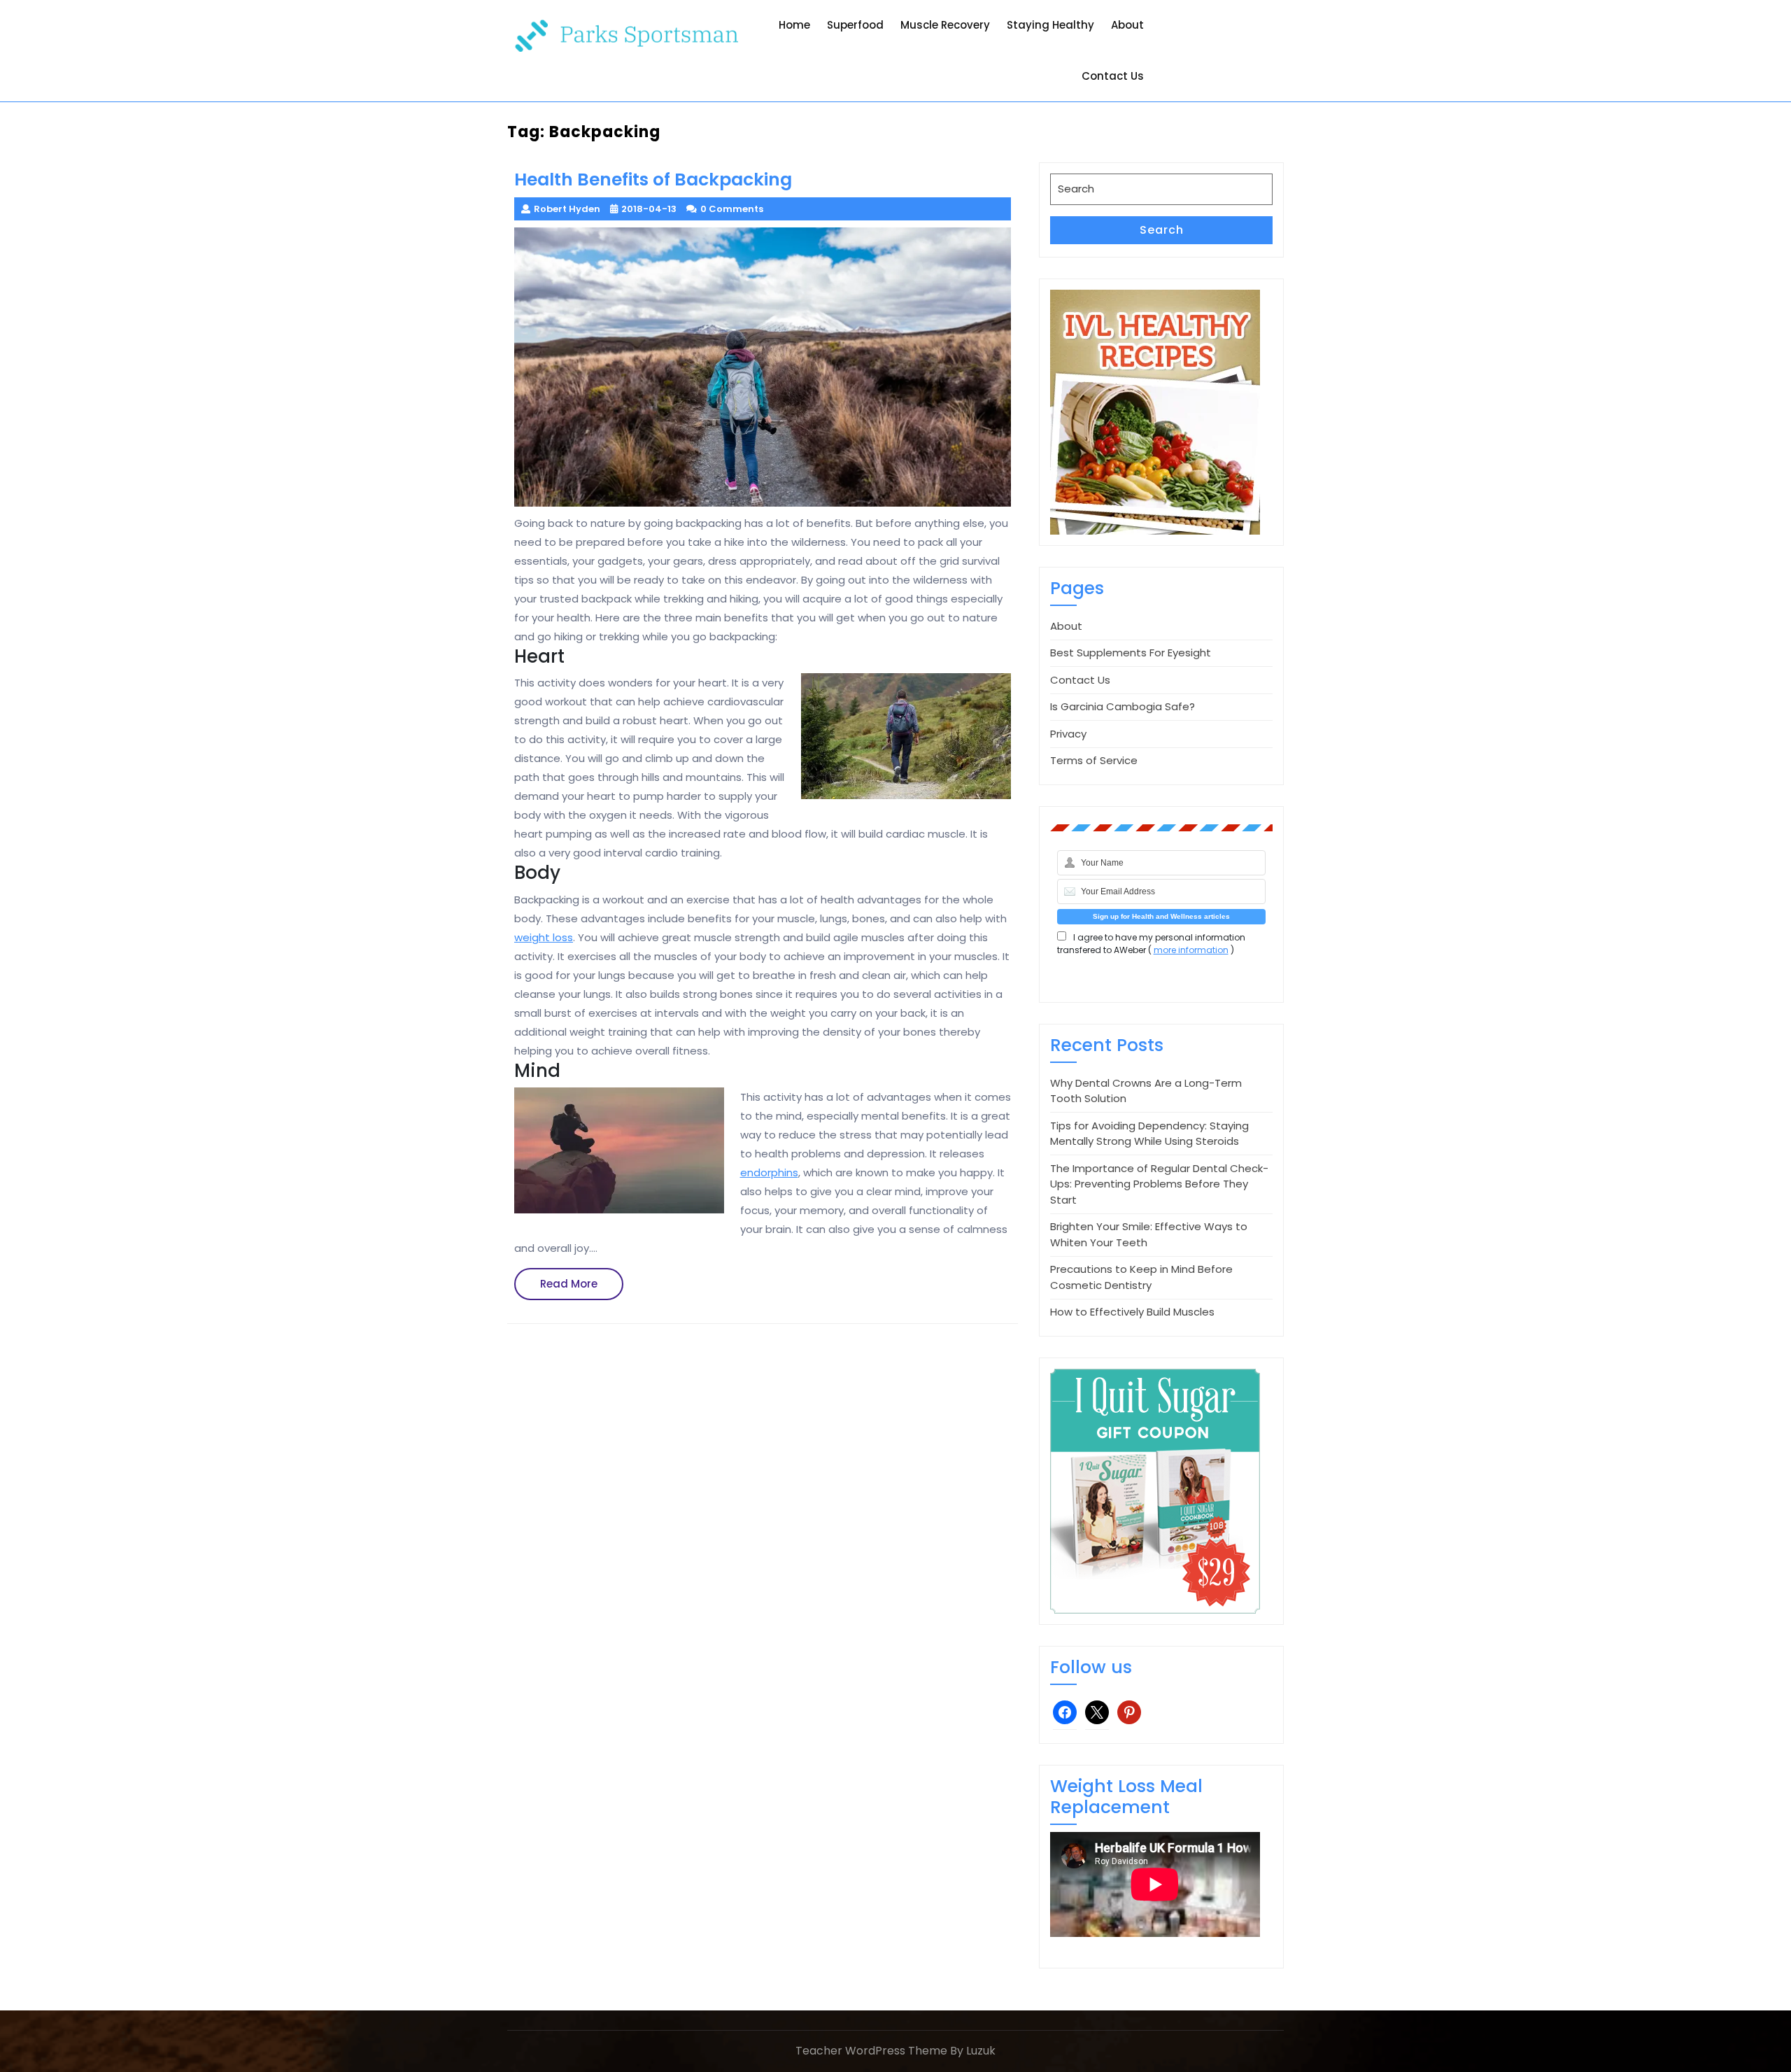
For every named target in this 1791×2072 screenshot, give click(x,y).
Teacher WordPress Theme (871, 2051)
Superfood (855, 25)
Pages (1077, 588)
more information (1191, 950)
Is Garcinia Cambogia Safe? (1123, 706)
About (1127, 25)
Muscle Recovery (945, 25)
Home (794, 25)
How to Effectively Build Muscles (1132, 1312)
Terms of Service (1094, 760)
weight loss (544, 937)
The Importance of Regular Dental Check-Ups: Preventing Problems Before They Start (1159, 1184)
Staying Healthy (1050, 25)
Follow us (1091, 1667)
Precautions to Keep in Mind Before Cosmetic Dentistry (1141, 1277)
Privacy (1068, 734)
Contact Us (1113, 76)
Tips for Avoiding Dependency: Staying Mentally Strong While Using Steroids (1149, 1134)
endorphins (769, 1172)
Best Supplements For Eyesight (1131, 653)
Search (1162, 230)
